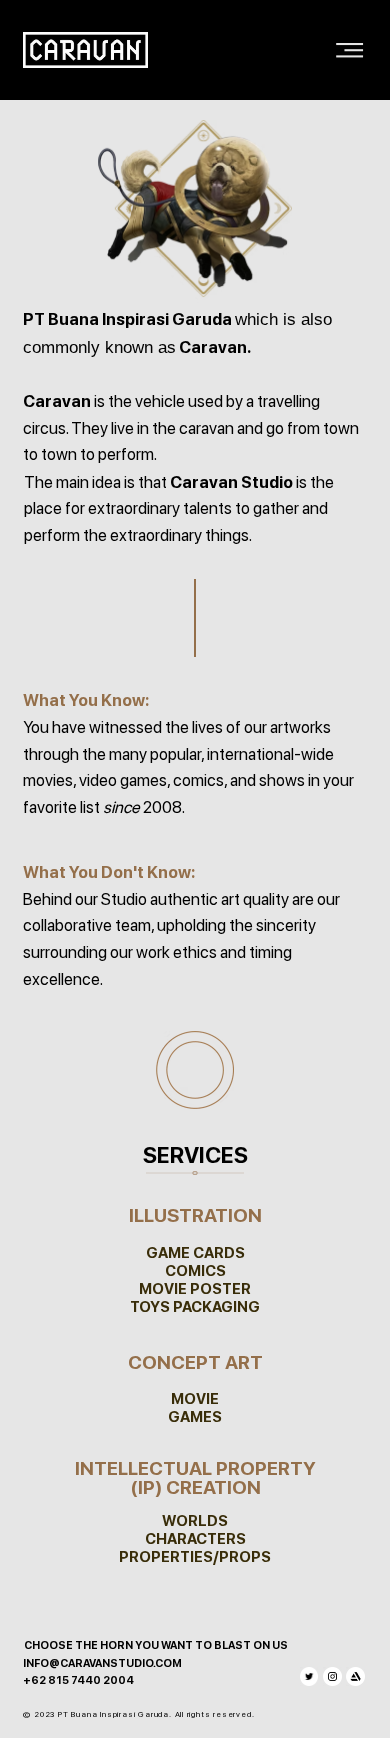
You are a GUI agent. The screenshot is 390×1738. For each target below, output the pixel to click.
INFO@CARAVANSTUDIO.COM (102, 1663)
